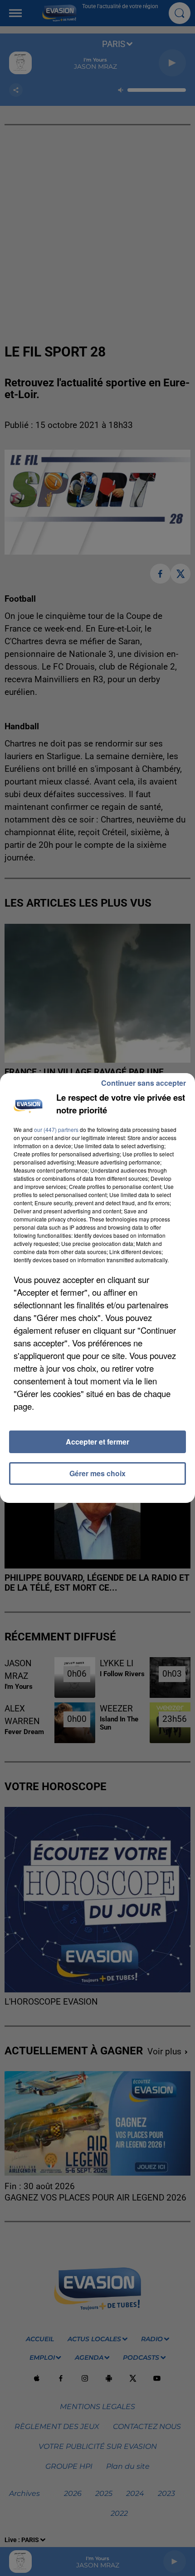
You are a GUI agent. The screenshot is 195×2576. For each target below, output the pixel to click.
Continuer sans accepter (144, 1083)
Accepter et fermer (97, 1442)
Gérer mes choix (97, 1473)
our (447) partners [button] (56, 1129)
